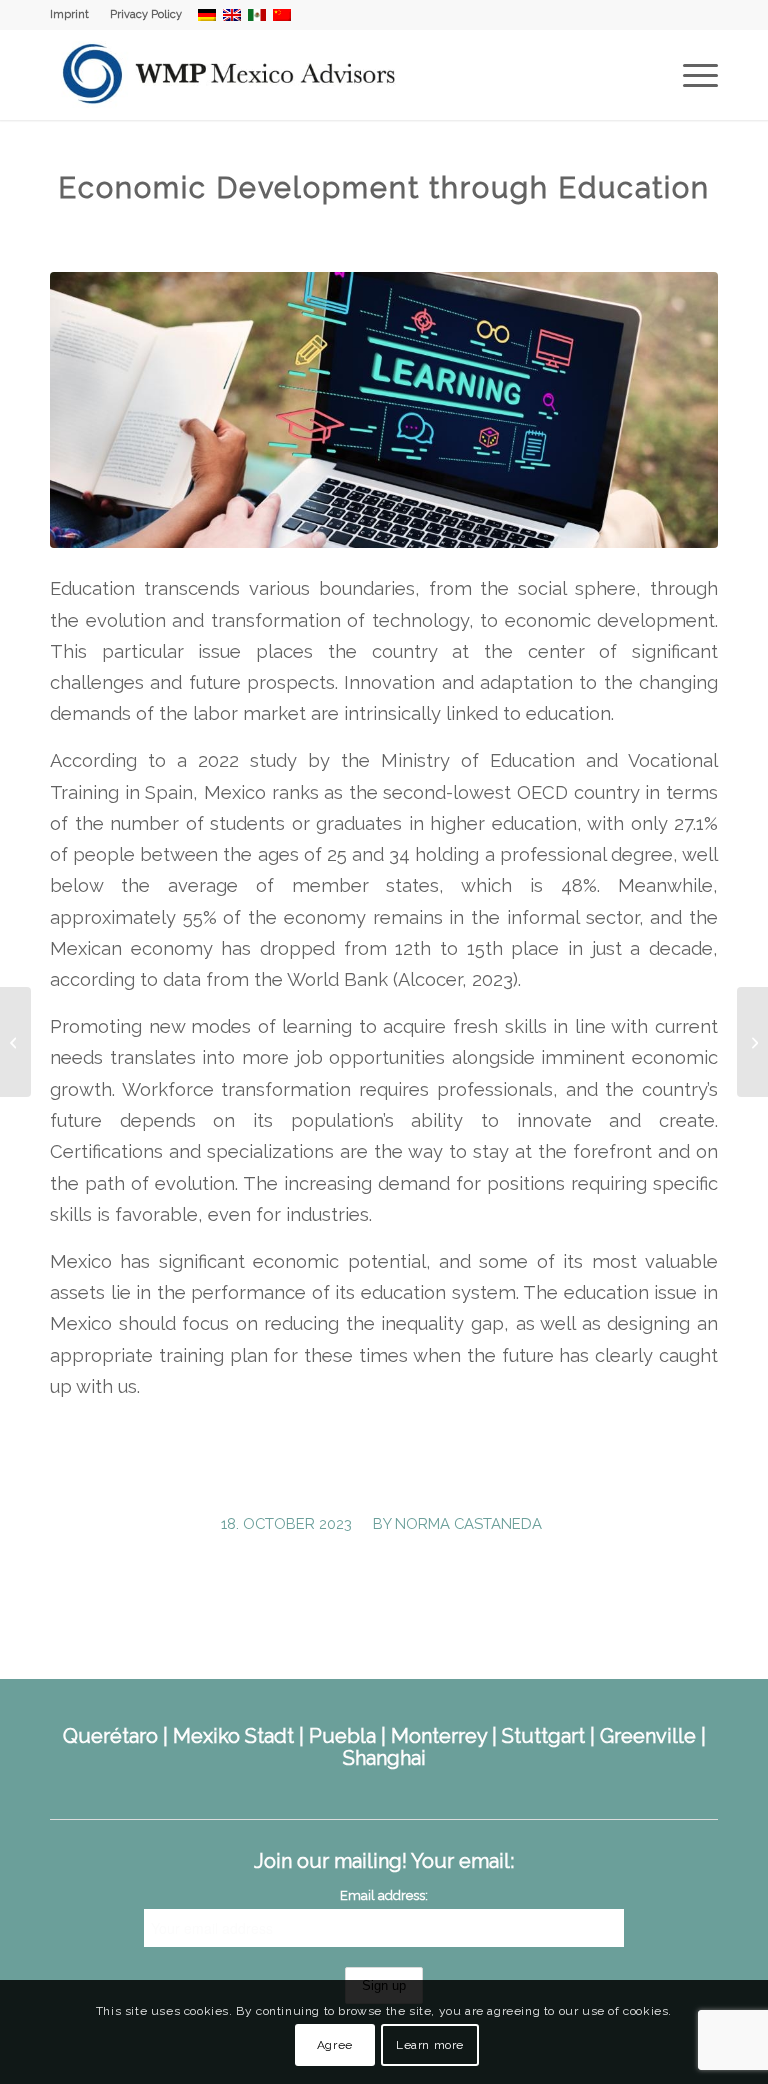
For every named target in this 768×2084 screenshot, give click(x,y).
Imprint (69, 14)
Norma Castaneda (468, 1523)
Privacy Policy (146, 14)
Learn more (430, 2045)
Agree (335, 2045)
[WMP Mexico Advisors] (230, 75)
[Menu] (690, 75)
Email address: (384, 1895)
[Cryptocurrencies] (15, 1042)
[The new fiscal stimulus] (752, 1042)
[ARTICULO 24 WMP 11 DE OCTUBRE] (384, 410)
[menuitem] (75, 15)
